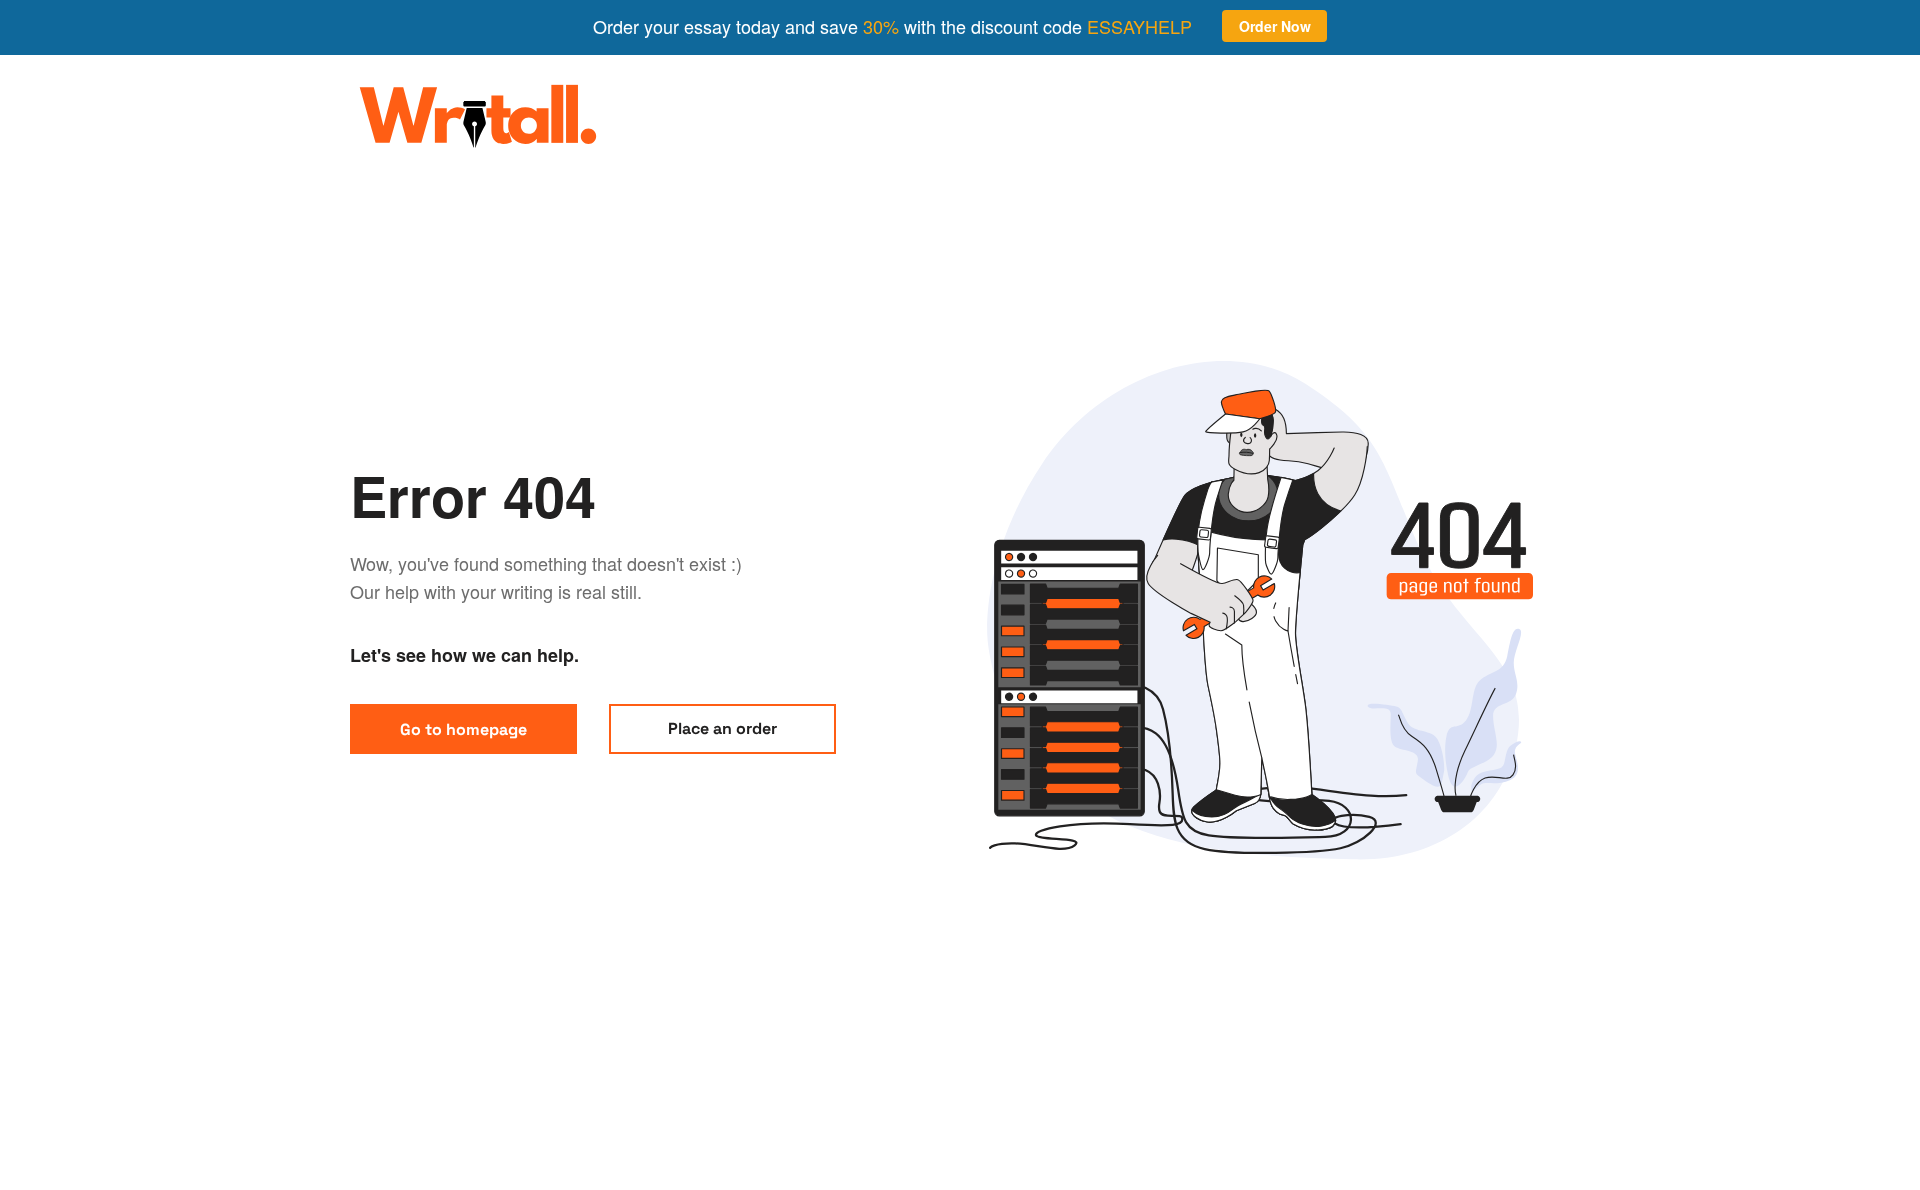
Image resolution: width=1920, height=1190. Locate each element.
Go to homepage (463, 729)
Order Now (1275, 26)
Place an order (722, 728)
